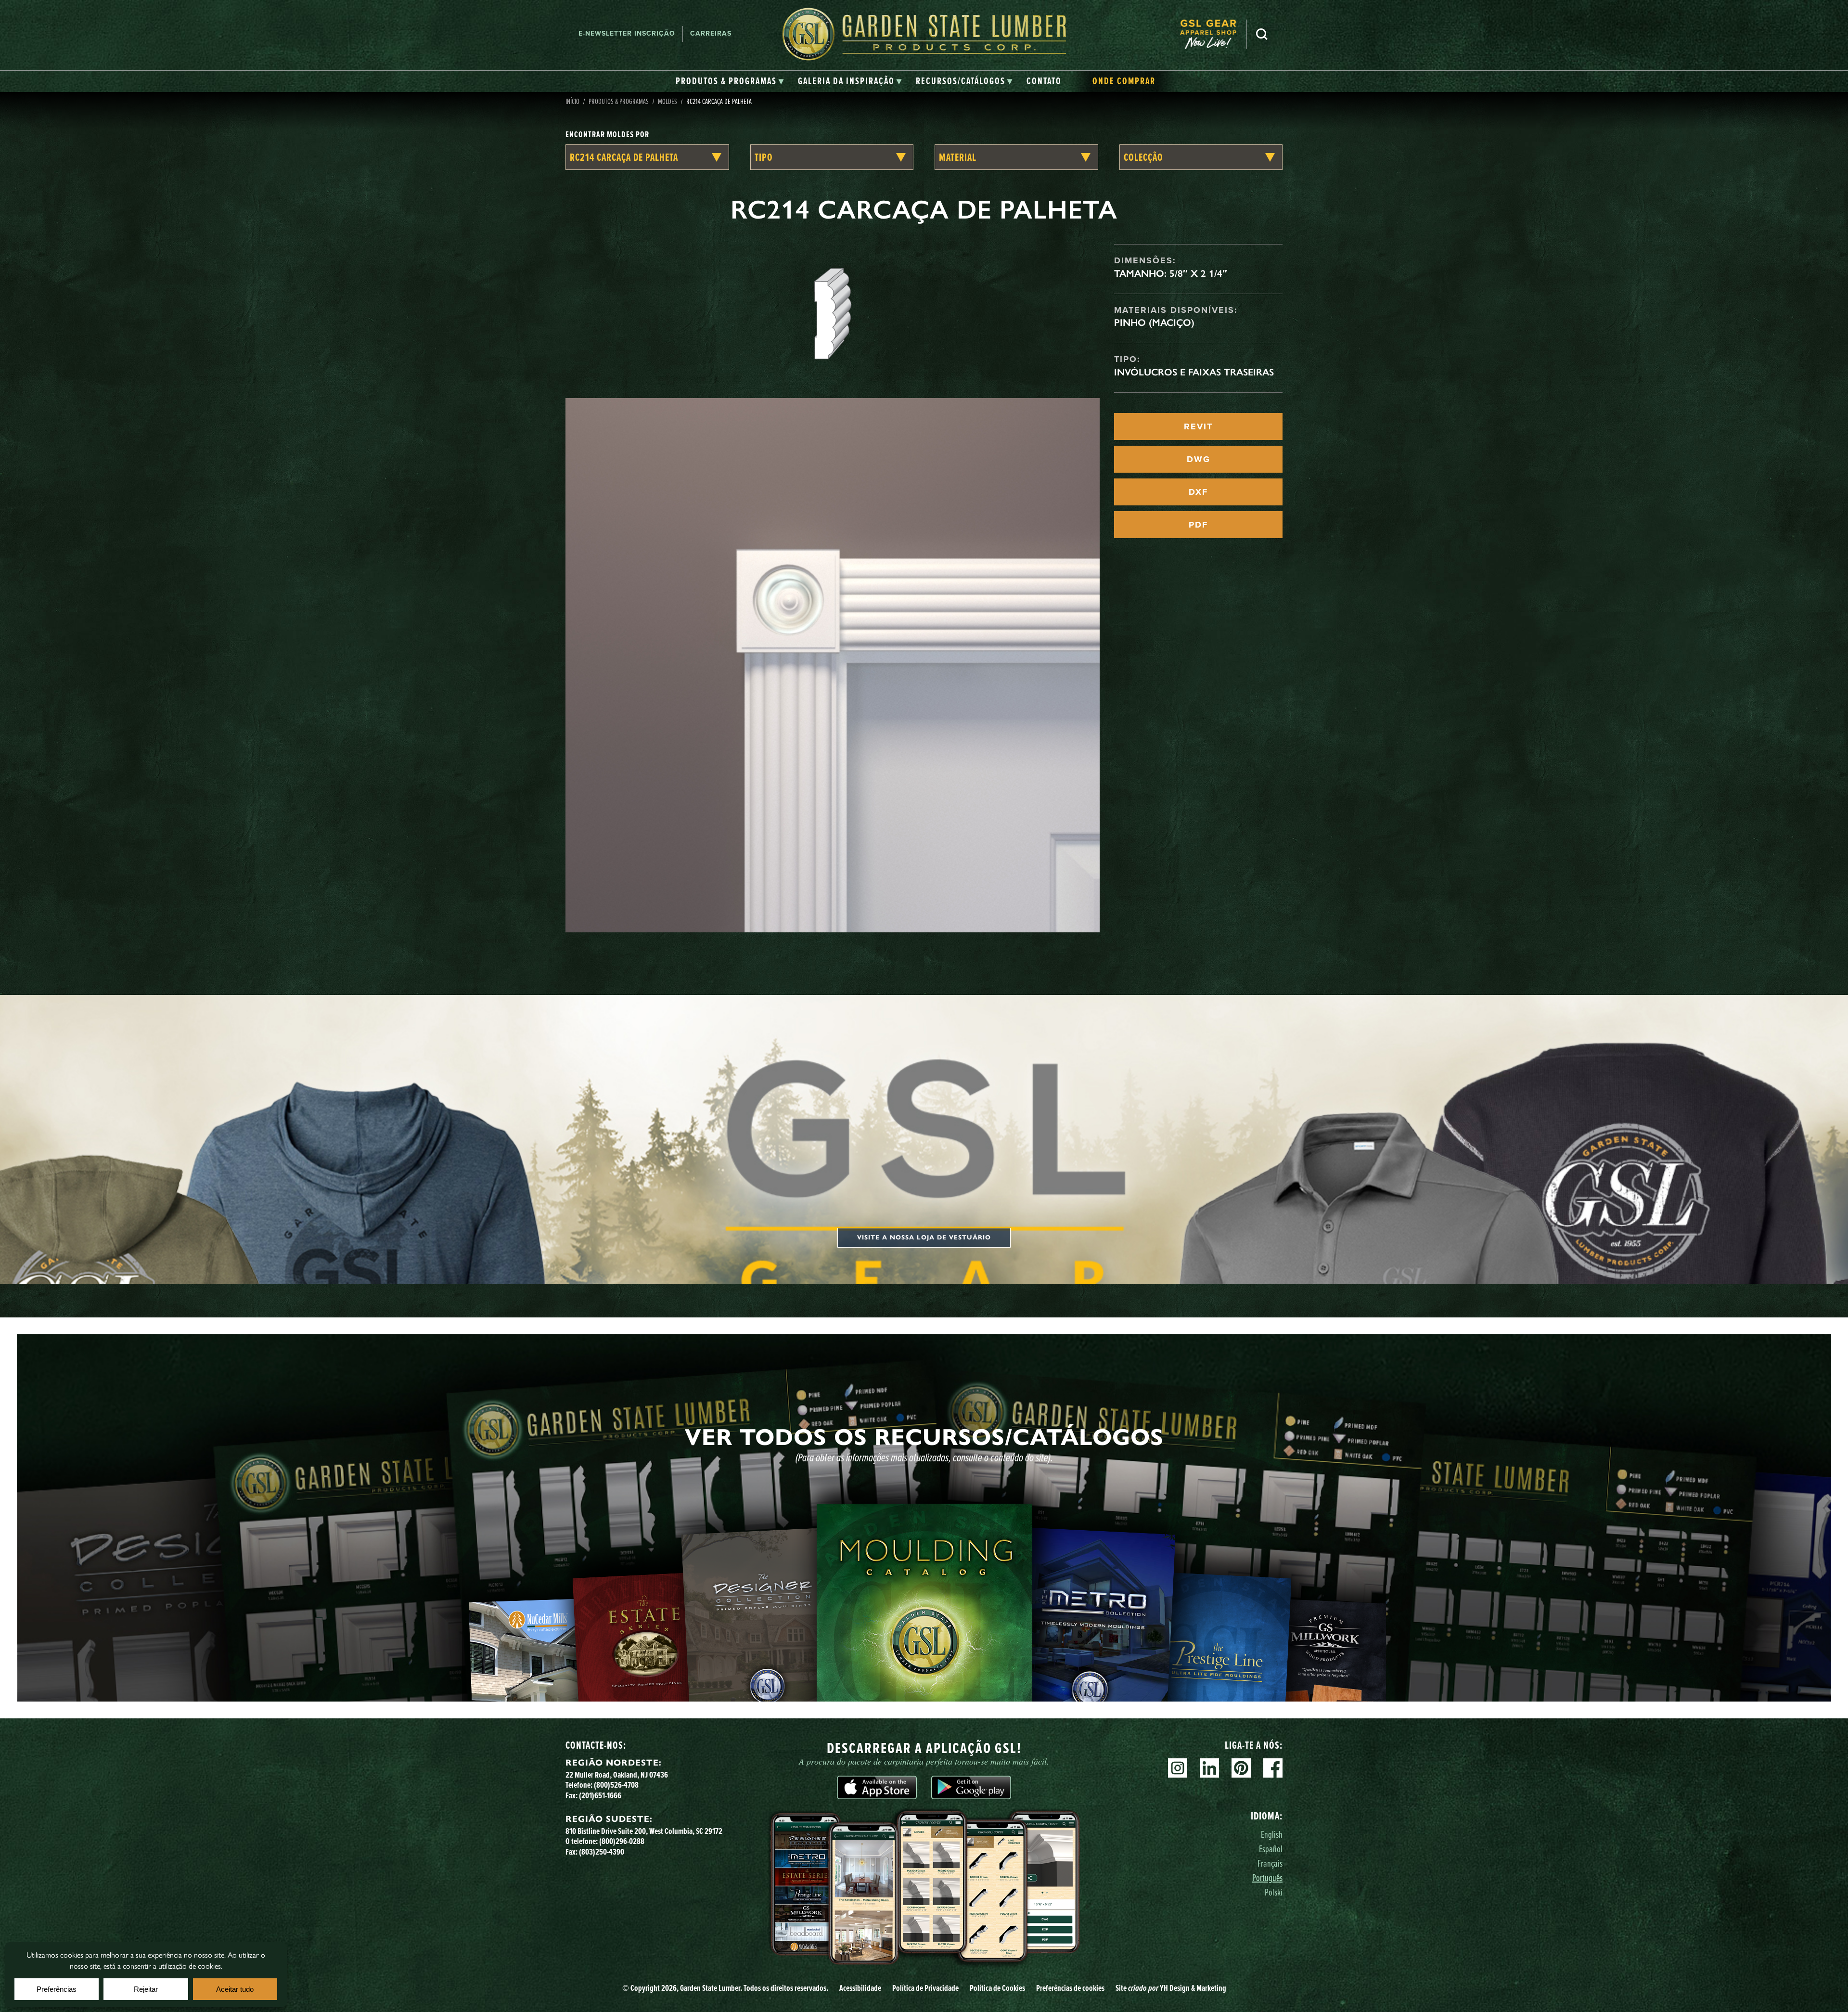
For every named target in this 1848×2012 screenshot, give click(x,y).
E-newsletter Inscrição (627, 33)
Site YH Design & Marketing (1171, 1988)
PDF (1198, 525)
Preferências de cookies (1070, 1988)
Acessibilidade (860, 1988)
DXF (1198, 492)
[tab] (730, 81)
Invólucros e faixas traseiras (1194, 372)
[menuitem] (1213, 34)
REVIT (1198, 426)
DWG (1199, 459)
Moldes (667, 101)
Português (1267, 1877)
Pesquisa (1262, 34)
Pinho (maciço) (1154, 322)
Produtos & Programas (619, 101)
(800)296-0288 (622, 1841)
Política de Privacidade (925, 1988)
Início (572, 101)
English (1272, 1834)
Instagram (1178, 1768)
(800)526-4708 (616, 1785)
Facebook (1273, 1768)
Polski (1274, 1892)
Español (1271, 1849)
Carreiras (711, 33)
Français (1270, 1863)
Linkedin (1209, 1768)
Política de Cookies (997, 1988)
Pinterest (1241, 1768)
